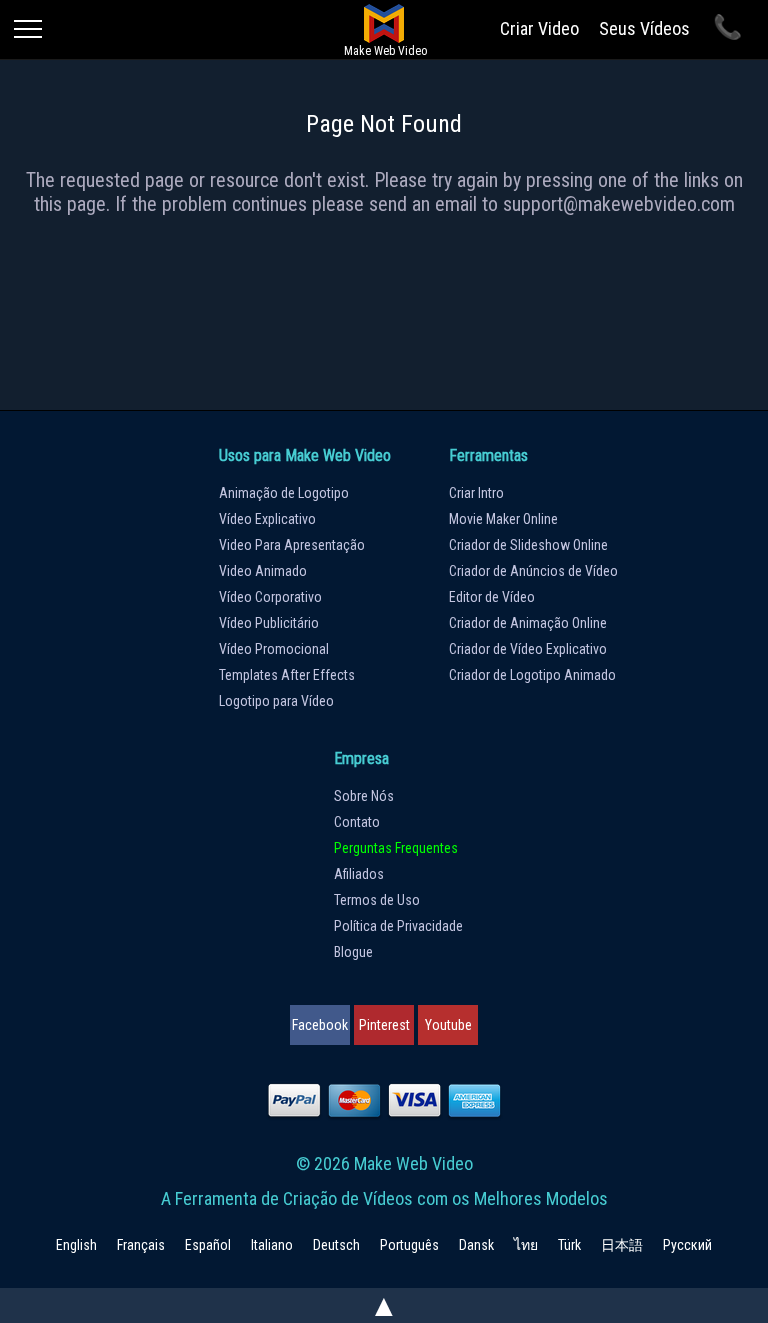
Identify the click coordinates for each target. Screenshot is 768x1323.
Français (141, 1245)
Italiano (272, 1245)
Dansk (476, 1245)
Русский (687, 1245)
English (76, 1245)
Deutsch (336, 1245)
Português (409, 1245)
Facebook (320, 1025)
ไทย (526, 1245)
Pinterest (384, 1025)
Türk (569, 1245)
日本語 (622, 1245)
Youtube (448, 1025)
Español (208, 1245)
